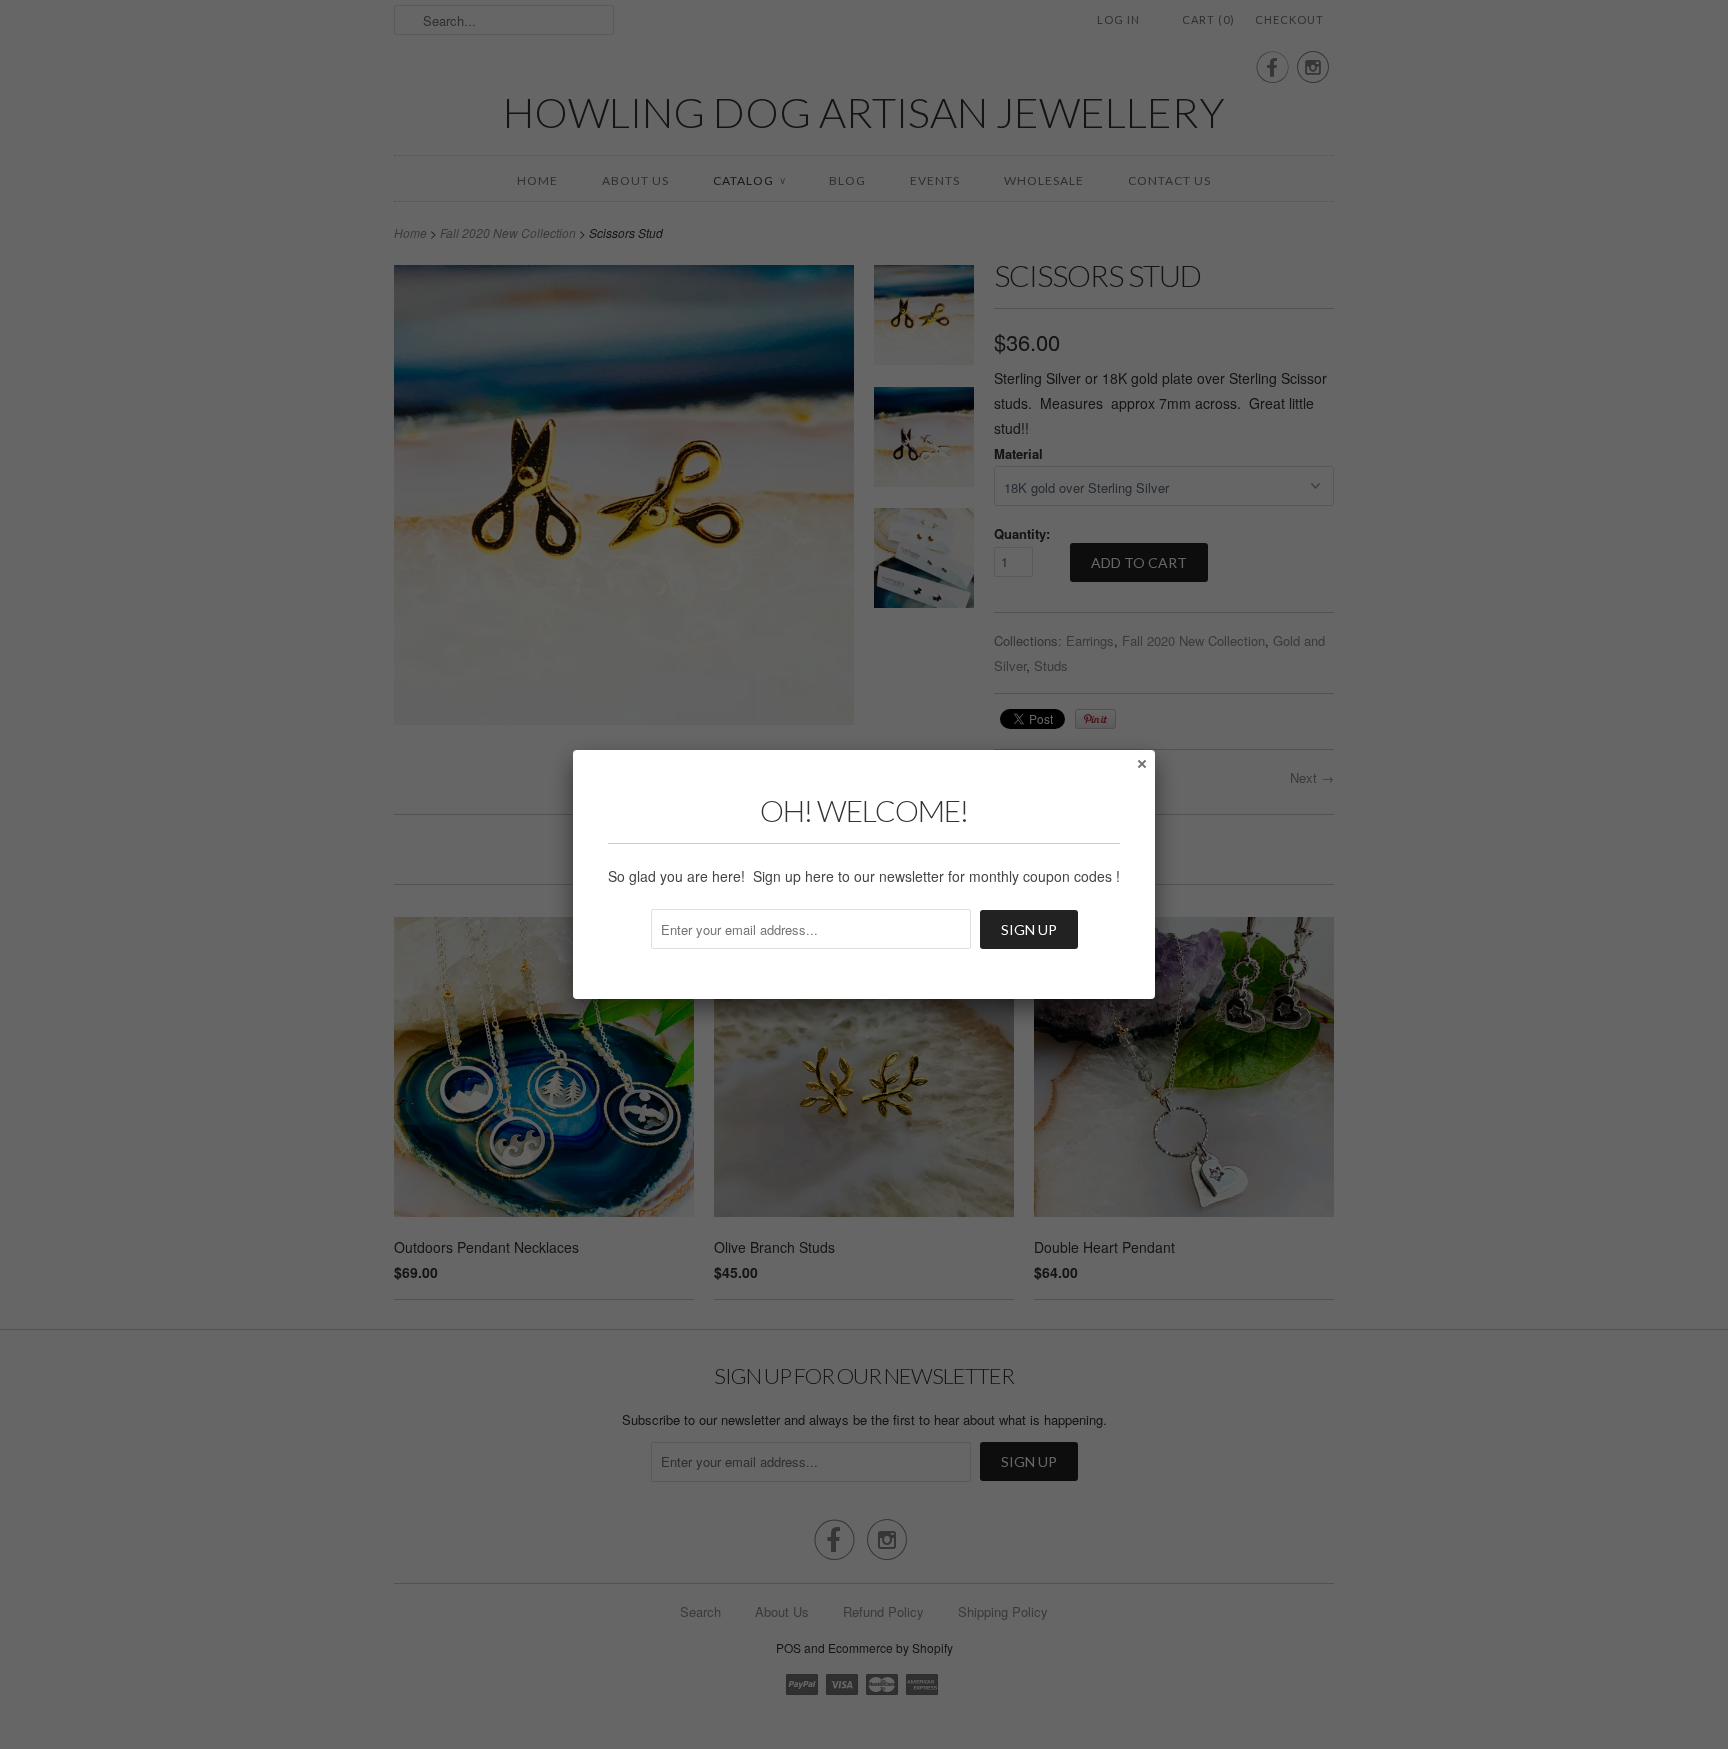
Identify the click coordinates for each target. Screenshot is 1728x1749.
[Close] (1141, 763)
